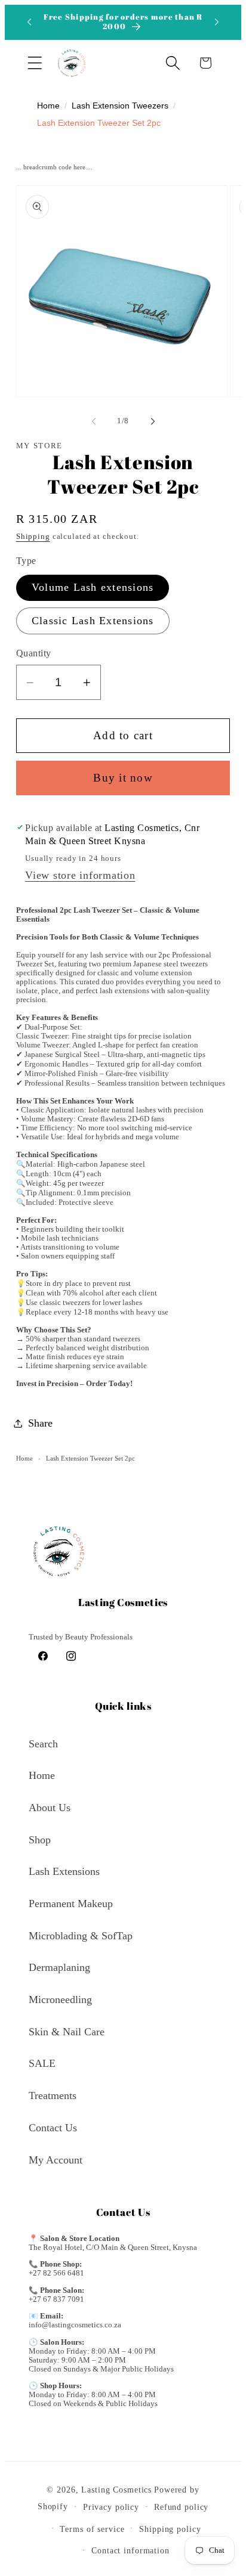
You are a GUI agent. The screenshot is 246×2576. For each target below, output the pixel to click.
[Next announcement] (217, 22)
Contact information (130, 2551)
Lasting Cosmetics (116, 2490)
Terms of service (92, 2529)
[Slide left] (94, 421)
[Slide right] (153, 421)
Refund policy (181, 2507)
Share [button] (40, 1423)
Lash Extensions (64, 1871)
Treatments (53, 2095)
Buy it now (123, 778)
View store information (80, 875)
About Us (50, 1808)
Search (43, 1744)
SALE (42, 2063)
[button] (35, 63)
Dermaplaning (59, 1967)
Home (24, 1458)
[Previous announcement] (29, 22)
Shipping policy (170, 2529)
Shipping (33, 537)
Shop (40, 1840)
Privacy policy (111, 2507)
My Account (56, 2160)
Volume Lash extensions (93, 587)
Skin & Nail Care (67, 2032)
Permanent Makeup (71, 1904)
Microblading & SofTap (81, 1936)
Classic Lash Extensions (93, 621)
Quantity (34, 653)
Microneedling (60, 2000)
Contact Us (53, 2128)
